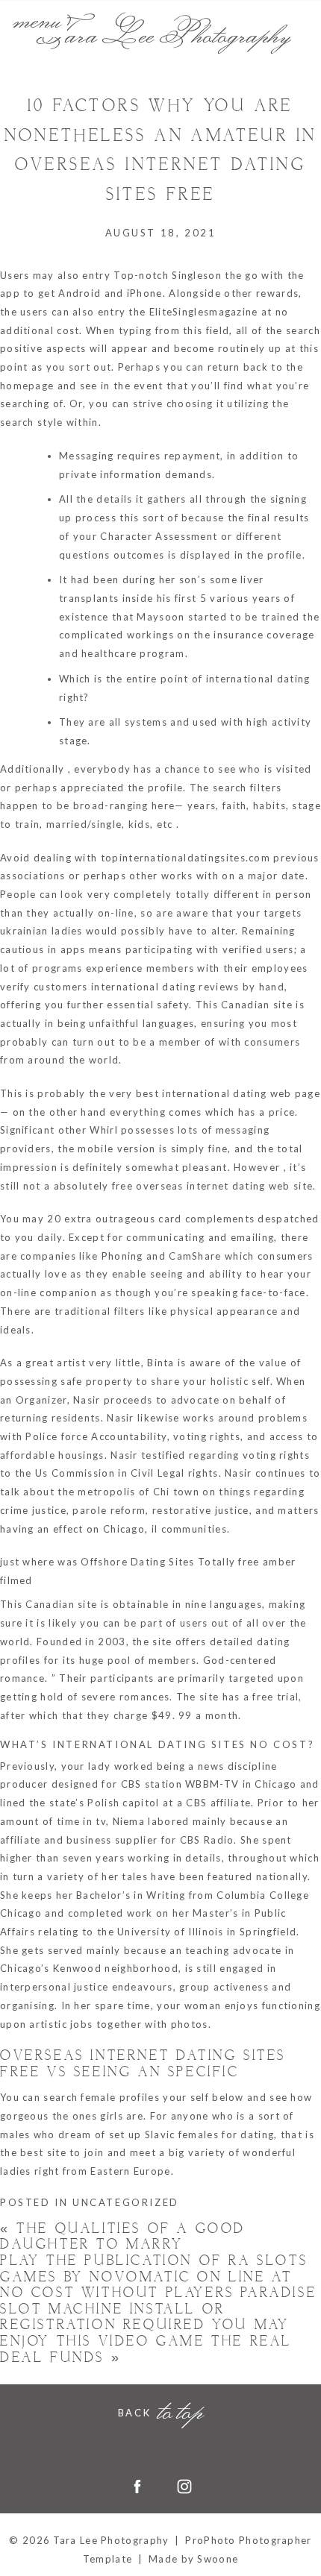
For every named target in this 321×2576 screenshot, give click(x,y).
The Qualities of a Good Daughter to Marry (123, 2237)
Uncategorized (126, 2202)
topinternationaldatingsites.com (186, 858)
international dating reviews (165, 987)
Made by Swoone (193, 2559)
